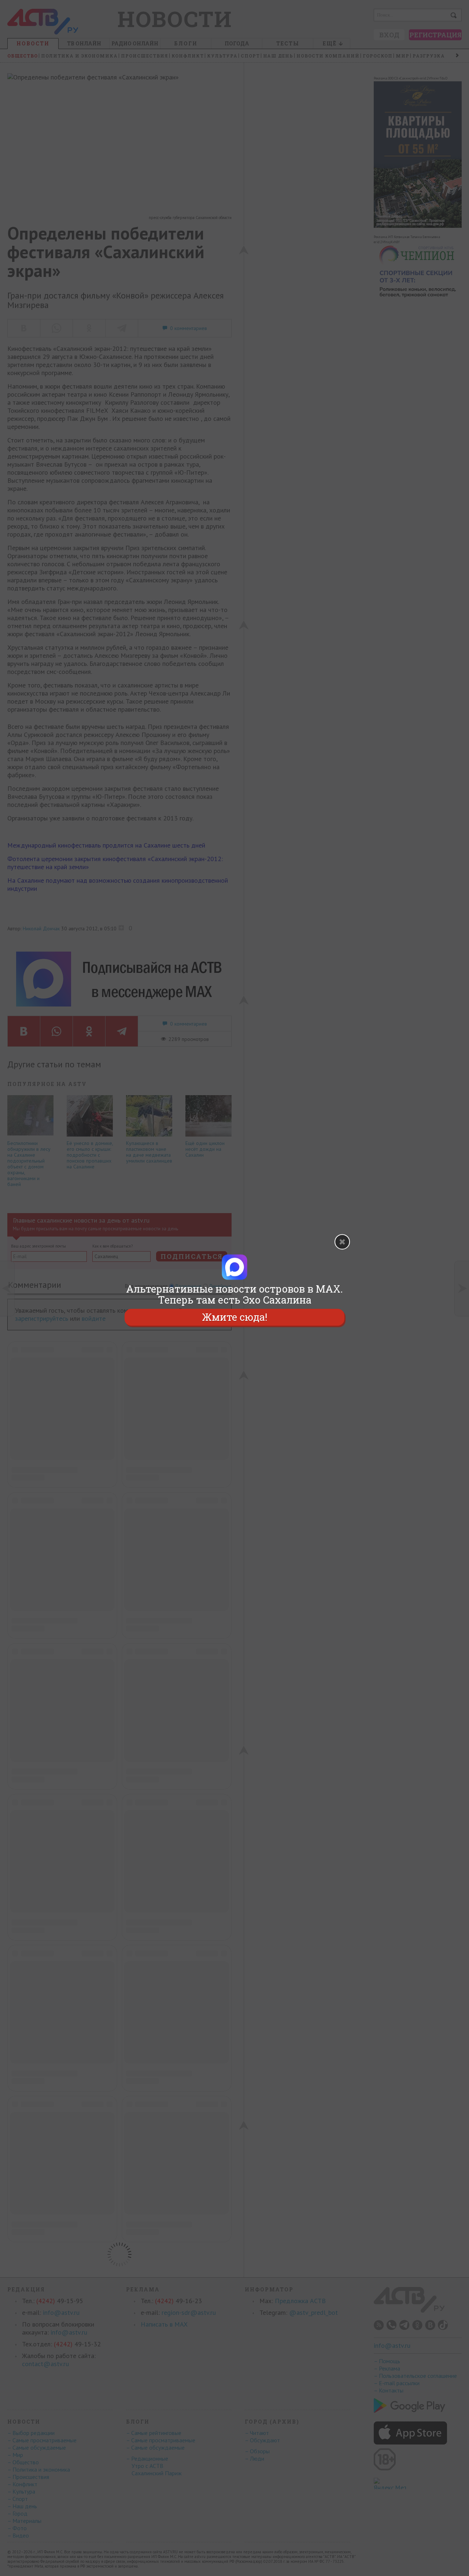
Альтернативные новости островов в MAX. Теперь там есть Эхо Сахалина (234, 1294)
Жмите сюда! (234, 1317)
